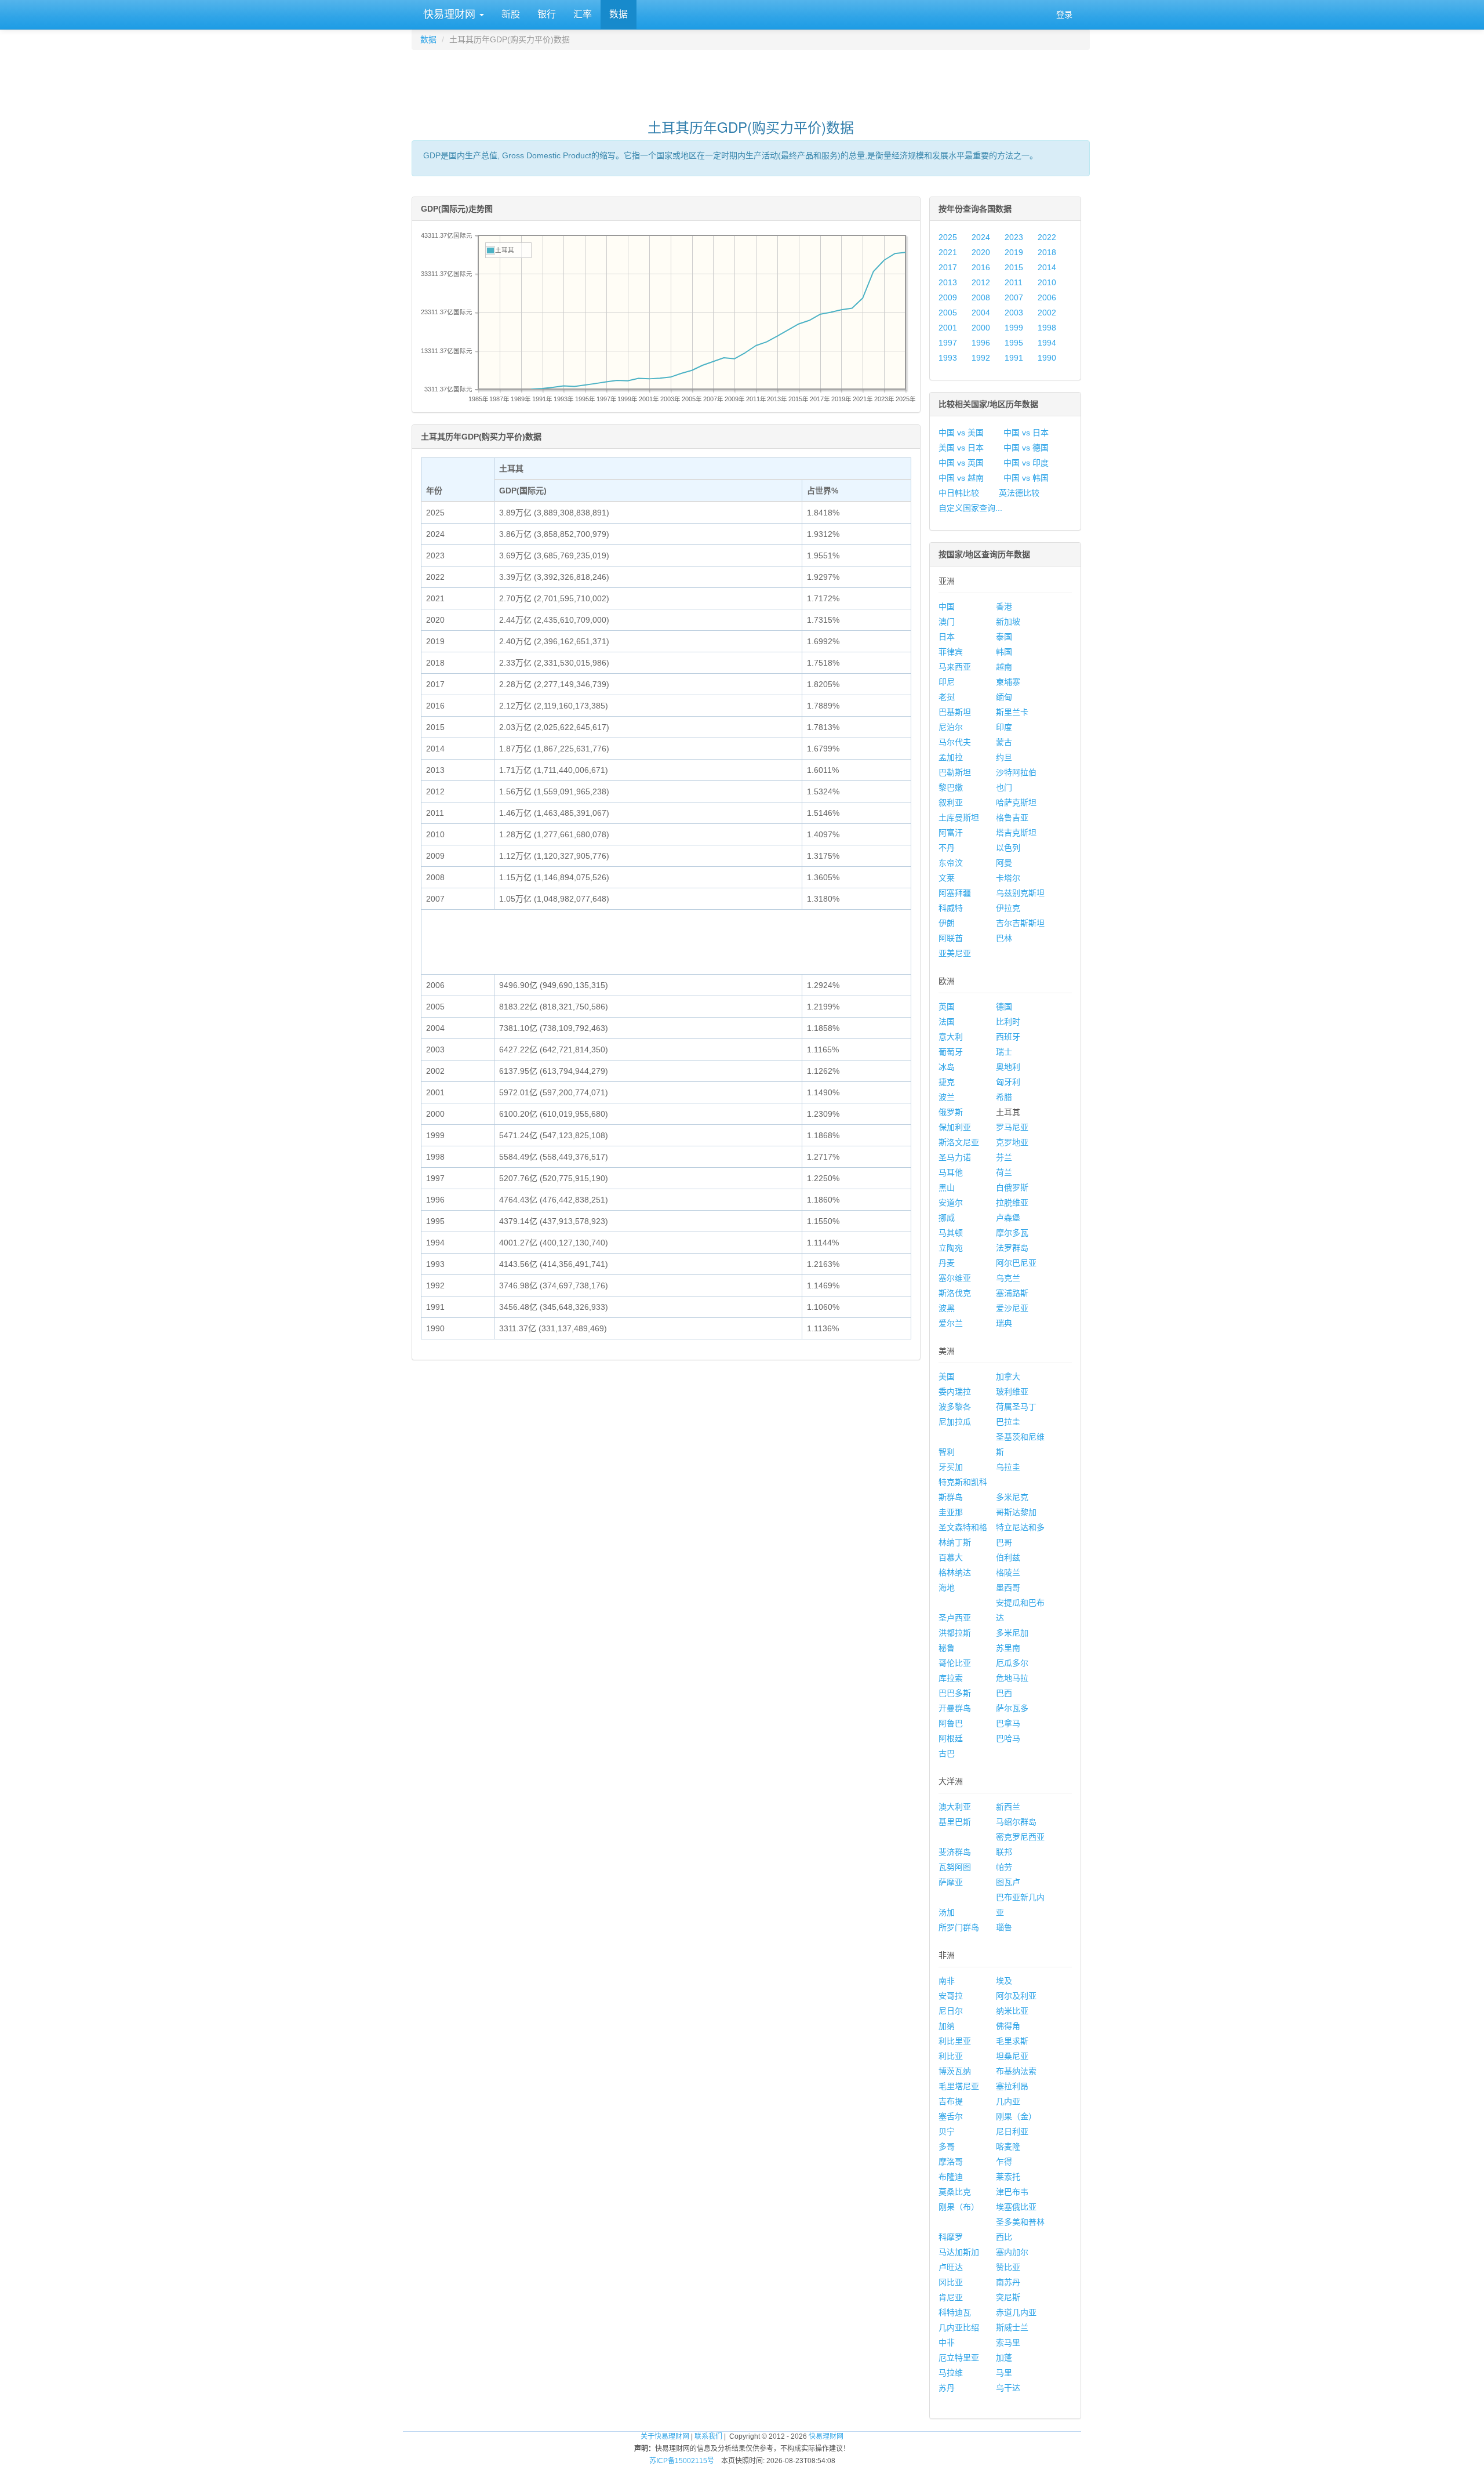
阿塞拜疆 (955, 893)
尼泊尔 (951, 727)
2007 (1014, 297)
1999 (1014, 328)
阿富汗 (951, 833)
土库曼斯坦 (959, 818)
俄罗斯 (951, 1112)
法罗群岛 (1012, 1248)
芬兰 (1004, 1157)
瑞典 (1004, 1323)
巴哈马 (1008, 1738)
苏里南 (1008, 1648)
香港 (1004, 606)
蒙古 (1004, 742)
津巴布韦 (1012, 2192)
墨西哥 (1008, 1588)
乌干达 (1008, 2388)
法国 (947, 1022)
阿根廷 (951, 1738)
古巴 (947, 1753)
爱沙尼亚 (1012, 1308)
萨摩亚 (951, 1882)
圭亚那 (951, 1512)
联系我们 (708, 2436)
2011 (1014, 282)
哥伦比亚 (955, 1663)
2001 (948, 328)
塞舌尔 (951, 2116)
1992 (981, 358)
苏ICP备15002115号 (682, 2461)
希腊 (1004, 1097)
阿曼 (1004, 863)
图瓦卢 (1008, 1882)
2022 (1047, 237)
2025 (948, 237)
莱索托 (1008, 2177)
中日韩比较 (959, 493)
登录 (1064, 14)
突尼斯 (1008, 2297)
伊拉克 (1008, 908)
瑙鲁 (1004, 1927)
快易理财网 (449, 14)
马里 (1004, 2373)
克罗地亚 (1012, 1142)
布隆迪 (951, 2177)
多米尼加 (1012, 1633)
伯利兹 (1008, 1557)
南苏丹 (1008, 2282)
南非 (947, 1981)
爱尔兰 (951, 1323)
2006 (1047, 297)
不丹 (947, 848)
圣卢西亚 (955, 1618)
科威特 (951, 908)
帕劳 (1004, 1867)
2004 (981, 313)
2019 (1014, 252)
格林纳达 (955, 1572)
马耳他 (951, 1172)
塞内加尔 (1012, 2252)
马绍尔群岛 (1016, 1822)
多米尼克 (1012, 1497)
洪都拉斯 (955, 1633)
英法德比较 (1019, 493)
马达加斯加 (959, 2252)
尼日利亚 (1012, 2131)
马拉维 (951, 2373)
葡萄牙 (951, 1052)
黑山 (947, 1187)
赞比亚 (1008, 2267)
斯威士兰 (1012, 2327)
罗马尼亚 (1012, 1127)
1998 (1047, 328)
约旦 (1004, 757)
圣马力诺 (955, 1157)
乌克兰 (1008, 1278)
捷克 (947, 1082)
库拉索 (951, 1678)
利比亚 (951, 2056)
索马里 (1008, 2342)
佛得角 (1008, 2026)
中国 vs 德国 (1026, 448)
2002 (1047, 313)
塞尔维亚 (955, 1278)
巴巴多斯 (955, 1693)
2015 (1014, 267)
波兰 (947, 1097)
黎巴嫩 (951, 787)
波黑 (947, 1308)
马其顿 (951, 1233)
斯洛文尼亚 (959, 1142)
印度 (1004, 727)
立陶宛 (951, 1248)
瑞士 (1004, 1052)
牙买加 (951, 1467)
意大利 (951, 1037)
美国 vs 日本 (961, 448)
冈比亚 (951, 2282)
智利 (947, 1452)
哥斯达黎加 (1016, 1512)
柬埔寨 (1008, 682)
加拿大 (1008, 1377)
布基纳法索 (1016, 2071)
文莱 (947, 878)
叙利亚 (951, 802)
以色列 (1008, 848)
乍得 (1004, 2162)
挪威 (947, 1218)
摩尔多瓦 (1012, 1233)
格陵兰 (1008, 1572)
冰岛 (947, 1067)
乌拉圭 (1008, 1467)
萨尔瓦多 (1012, 1708)
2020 (981, 252)
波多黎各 (955, 1407)
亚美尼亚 (955, 953)
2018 (1047, 252)
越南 (1004, 667)
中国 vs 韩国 (1026, 478)
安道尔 (951, 1203)
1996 (981, 343)
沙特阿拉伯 (1016, 772)
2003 (1014, 313)
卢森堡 (1008, 1218)
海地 (947, 1588)
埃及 (1004, 1981)
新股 (511, 14)
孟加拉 (951, 757)
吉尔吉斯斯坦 (1020, 923)
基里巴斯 (955, 1822)
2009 (948, 297)
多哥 (947, 2147)
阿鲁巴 (951, 1723)
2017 (948, 267)
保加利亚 (955, 1127)
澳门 (947, 622)
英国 (947, 1007)
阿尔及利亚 (1016, 1996)
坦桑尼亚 (1012, 2056)
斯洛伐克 (955, 1293)
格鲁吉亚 (1012, 818)
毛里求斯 (1012, 2041)
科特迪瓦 (955, 2312)
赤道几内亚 (1016, 2312)
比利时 (1008, 1022)
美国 (947, 1377)
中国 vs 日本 (1026, 433)
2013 (948, 282)
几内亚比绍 (959, 2327)
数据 (619, 14)
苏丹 (947, 2388)
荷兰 (1004, 1172)
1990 (1047, 358)
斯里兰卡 (1012, 712)
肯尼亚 (951, 2297)
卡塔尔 (1008, 878)
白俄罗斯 (1012, 1187)
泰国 (1004, 637)
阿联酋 (951, 938)
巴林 (1004, 938)
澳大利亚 (955, 1807)
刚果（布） (959, 2207)
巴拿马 (1008, 1723)
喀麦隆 (1008, 2147)
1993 (948, 358)
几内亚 (1008, 2101)
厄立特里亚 (959, 2358)
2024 (981, 237)
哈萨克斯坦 (1016, 802)
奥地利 (1008, 1067)
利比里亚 (955, 2041)
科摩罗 (951, 2237)
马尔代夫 (955, 742)
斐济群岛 (955, 1852)
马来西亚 (955, 667)
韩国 (1004, 652)
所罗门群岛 (959, 1927)
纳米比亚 (1012, 2011)
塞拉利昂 (1012, 2086)
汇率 (583, 14)
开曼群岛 (955, 1708)
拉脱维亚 (1012, 1203)
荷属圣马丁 (1016, 1407)
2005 (948, 313)
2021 (948, 252)
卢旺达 (951, 2267)
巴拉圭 (1008, 1422)
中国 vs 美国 (961, 433)
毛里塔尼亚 (959, 2086)
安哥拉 (951, 1996)
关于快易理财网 (665, 2436)
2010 (1047, 282)
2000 (981, 328)
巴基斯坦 (955, 712)
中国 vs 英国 (961, 463)
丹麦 (947, 1263)
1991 (1014, 358)
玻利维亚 (1012, 1392)
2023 (1014, 237)
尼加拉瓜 (955, 1422)
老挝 (947, 697)
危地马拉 (1012, 1678)
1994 (1047, 343)
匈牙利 (1008, 1082)
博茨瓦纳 (955, 2071)
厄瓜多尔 (1012, 1663)
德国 (1004, 1007)
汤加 (947, 1912)
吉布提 (951, 2101)
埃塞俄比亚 (1016, 2207)
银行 (547, 14)
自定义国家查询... (970, 508)
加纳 (947, 2026)
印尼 (947, 682)
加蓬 (1004, 2358)
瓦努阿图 (955, 1867)
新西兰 (1008, 1807)
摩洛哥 (951, 2162)
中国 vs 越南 (961, 478)
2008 (981, 297)
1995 (1014, 343)
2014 (1047, 267)
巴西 (1004, 1693)
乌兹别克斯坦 (1020, 893)
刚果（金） (1016, 2116)
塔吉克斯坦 (1016, 833)
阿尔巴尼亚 (1016, 1263)
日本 (947, 637)
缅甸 (1004, 697)
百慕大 (951, 1557)
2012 (981, 282)
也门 (1004, 787)
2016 (981, 267)
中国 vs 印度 (1026, 463)
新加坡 (1008, 622)
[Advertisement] (751, 79)
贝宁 (947, 2131)
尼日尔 (951, 2011)
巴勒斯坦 (955, 772)
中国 (947, 606)
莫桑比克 (955, 2192)
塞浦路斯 (1012, 1293)
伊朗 (947, 923)
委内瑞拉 (955, 1392)
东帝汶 (951, 863)
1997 (948, 343)
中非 (947, 2342)
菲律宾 (951, 652)
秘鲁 (947, 1648)
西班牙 (1008, 1037)
